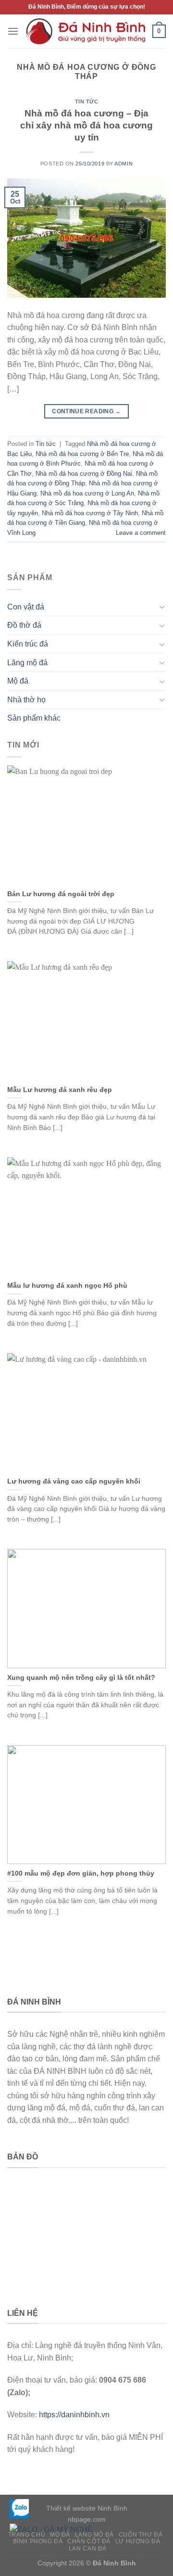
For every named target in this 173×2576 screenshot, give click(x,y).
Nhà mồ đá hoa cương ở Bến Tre (82, 454)
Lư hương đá (138, 2541)
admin (124, 164)
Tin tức (87, 102)
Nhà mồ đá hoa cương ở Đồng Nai (84, 474)
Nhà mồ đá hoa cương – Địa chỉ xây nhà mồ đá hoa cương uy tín (86, 125)
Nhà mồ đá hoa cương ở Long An (87, 493)
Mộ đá (18, 681)
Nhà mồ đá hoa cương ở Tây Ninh (90, 513)
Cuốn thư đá (141, 2535)
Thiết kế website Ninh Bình (87, 2508)
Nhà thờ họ (26, 700)
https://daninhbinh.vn (74, 2415)
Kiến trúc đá (28, 644)
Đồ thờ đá (24, 625)
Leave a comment (141, 533)
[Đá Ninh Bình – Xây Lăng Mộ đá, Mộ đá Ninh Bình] (86, 31)
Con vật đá (26, 607)
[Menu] (13, 31)
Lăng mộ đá (27, 663)
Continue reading (86, 411)
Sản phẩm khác (34, 718)
